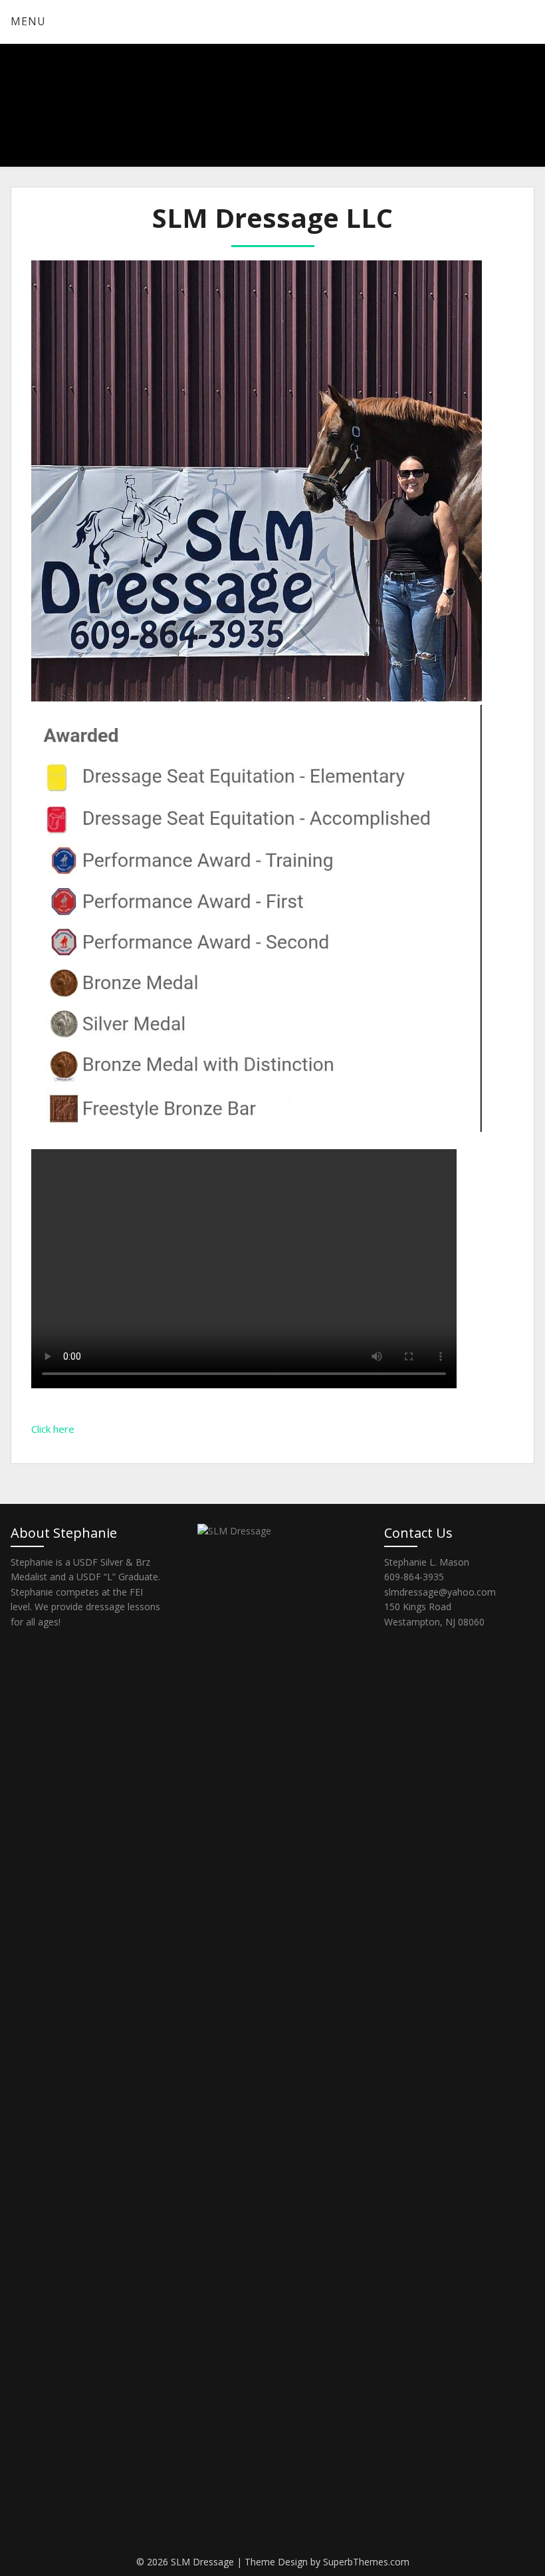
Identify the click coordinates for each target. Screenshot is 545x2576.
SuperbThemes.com (366, 2562)
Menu (28, 21)
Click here (53, 1429)
